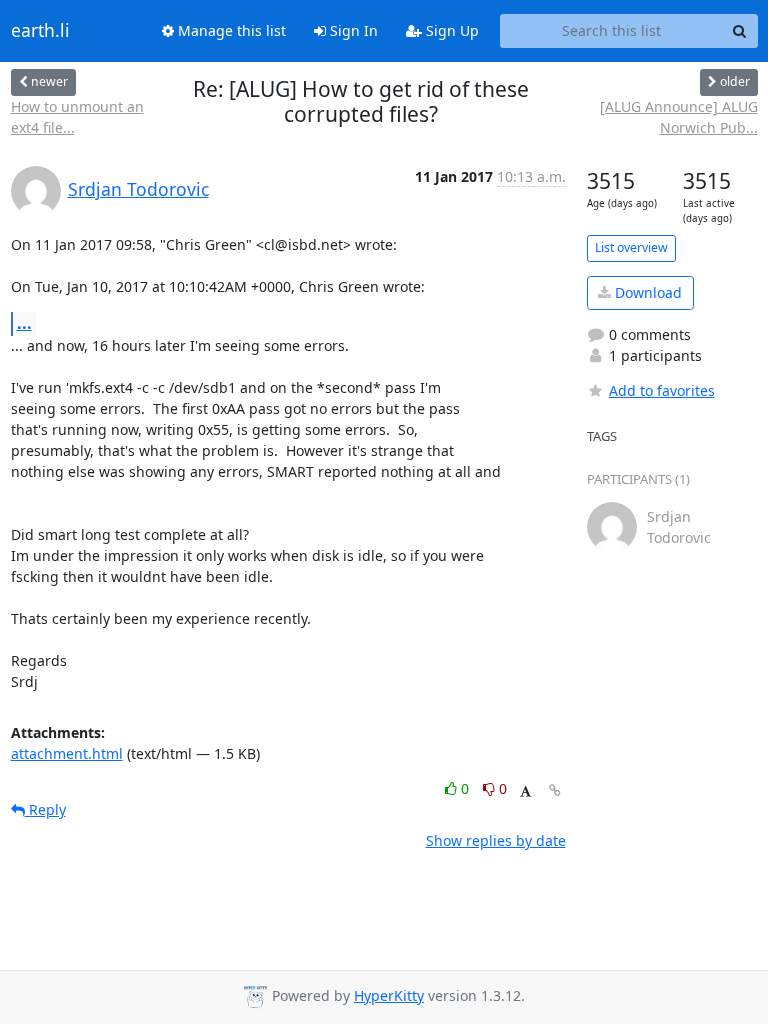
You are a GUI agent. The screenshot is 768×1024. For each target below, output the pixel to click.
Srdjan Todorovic (138, 189)
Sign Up (450, 30)
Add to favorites (662, 390)
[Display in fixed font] (525, 791)
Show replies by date (496, 840)
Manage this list (230, 30)
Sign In (352, 30)
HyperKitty (389, 995)
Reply (45, 809)
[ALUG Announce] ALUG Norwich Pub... (678, 117)
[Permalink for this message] (555, 790)
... (24, 323)
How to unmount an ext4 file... (77, 117)
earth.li (40, 31)
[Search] (740, 31)
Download (646, 292)
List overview (631, 247)
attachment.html (67, 753)
